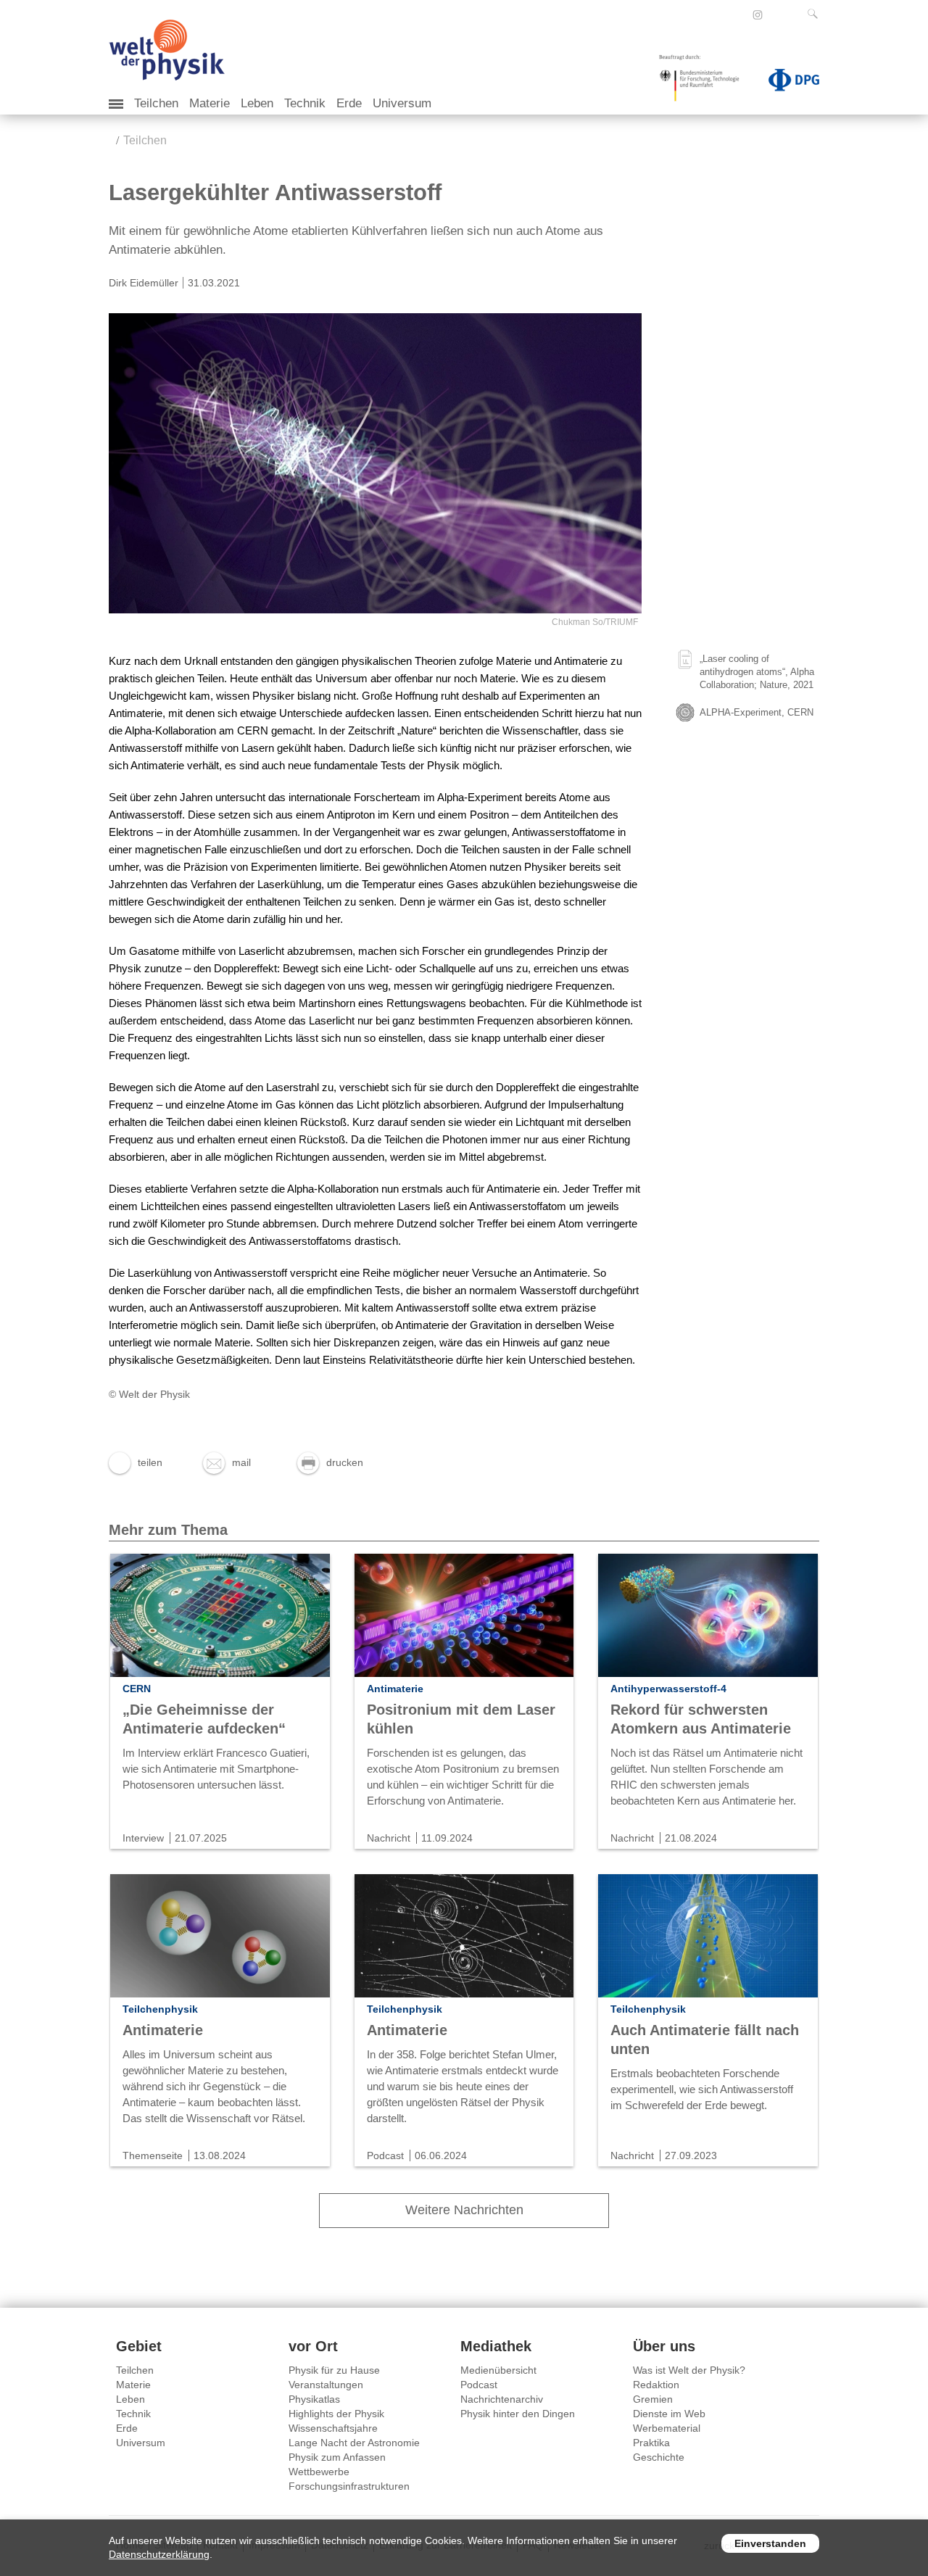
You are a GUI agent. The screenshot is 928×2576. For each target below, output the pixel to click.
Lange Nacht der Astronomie (354, 2443)
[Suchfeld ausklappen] (816, 14)
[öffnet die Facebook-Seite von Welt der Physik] (738, 15)
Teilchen (156, 103)
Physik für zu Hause (334, 2370)
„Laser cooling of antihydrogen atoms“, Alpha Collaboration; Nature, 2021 (757, 672)
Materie (210, 103)
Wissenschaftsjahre (333, 2428)
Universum (402, 103)
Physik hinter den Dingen (518, 2414)
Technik (305, 103)
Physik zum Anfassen (337, 2457)
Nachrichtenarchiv (502, 2399)
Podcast (479, 2385)
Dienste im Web (669, 2414)
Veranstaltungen (326, 2385)
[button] (136, 1462)
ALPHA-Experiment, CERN (757, 712)
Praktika (651, 2443)
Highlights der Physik (336, 2414)
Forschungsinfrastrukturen (349, 2486)
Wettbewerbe (319, 2472)
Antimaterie (163, 2030)
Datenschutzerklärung (159, 2554)
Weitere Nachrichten (464, 2210)
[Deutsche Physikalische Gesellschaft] (787, 83)
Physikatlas (314, 2399)
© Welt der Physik (149, 1394)
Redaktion (656, 2385)
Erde (349, 103)
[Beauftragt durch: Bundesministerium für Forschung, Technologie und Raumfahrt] (705, 83)
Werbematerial (667, 2428)
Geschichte (659, 2457)
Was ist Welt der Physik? (689, 2370)
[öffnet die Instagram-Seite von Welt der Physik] (758, 15)
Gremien (653, 2399)
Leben (257, 103)
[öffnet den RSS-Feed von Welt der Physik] (777, 15)
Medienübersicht (498, 2370)
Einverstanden (770, 2543)
